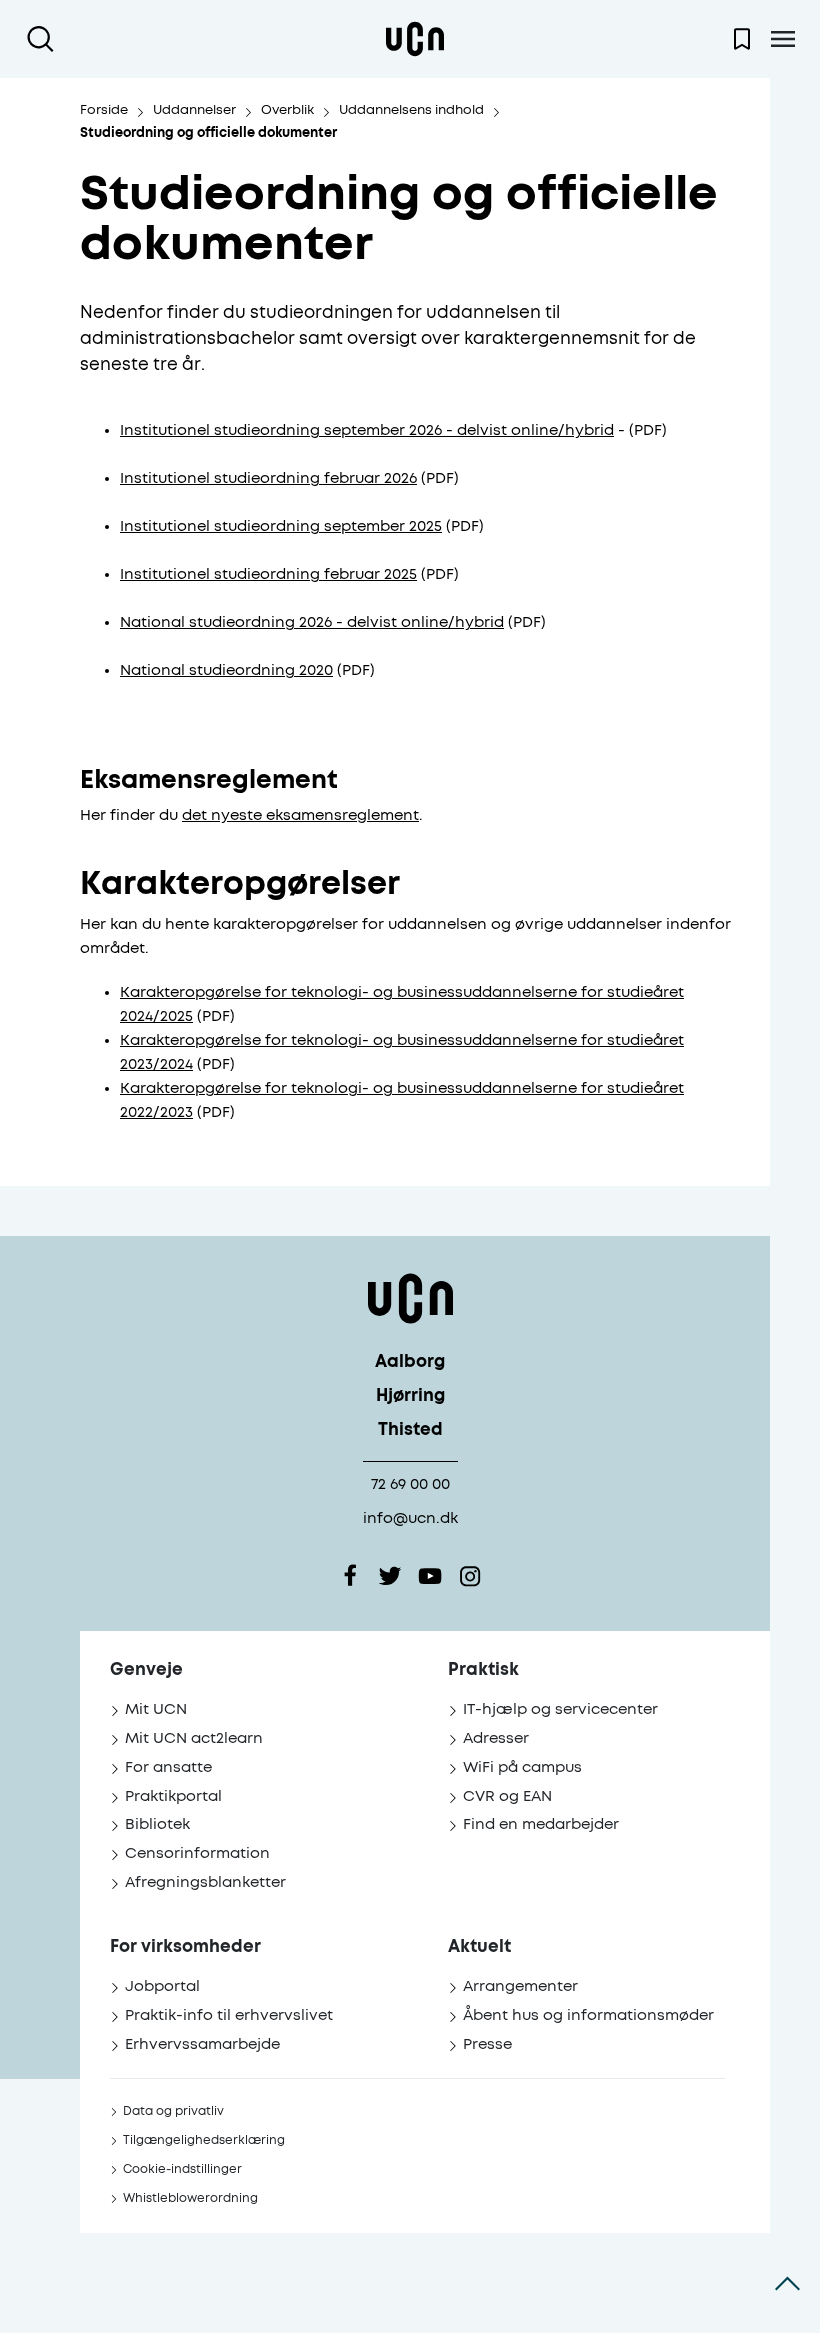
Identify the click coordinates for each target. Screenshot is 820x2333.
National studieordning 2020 (226, 670)
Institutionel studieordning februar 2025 (268, 574)
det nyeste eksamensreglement (300, 815)
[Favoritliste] (742, 39)
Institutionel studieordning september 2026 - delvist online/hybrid (367, 430)
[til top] (787, 2283)
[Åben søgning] (44, 39)
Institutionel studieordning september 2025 (281, 526)
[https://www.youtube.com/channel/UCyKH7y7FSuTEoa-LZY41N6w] (430, 1576)
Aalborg (410, 1362)
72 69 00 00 (410, 1484)
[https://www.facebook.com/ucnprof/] (350, 1576)
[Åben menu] (782, 39)
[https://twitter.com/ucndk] (390, 1576)
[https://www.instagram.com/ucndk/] (470, 1576)
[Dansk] (415, 39)
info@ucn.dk (410, 1518)
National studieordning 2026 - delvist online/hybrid (312, 622)
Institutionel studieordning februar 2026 (268, 478)
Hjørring (410, 1396)
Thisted (410, 1430)
